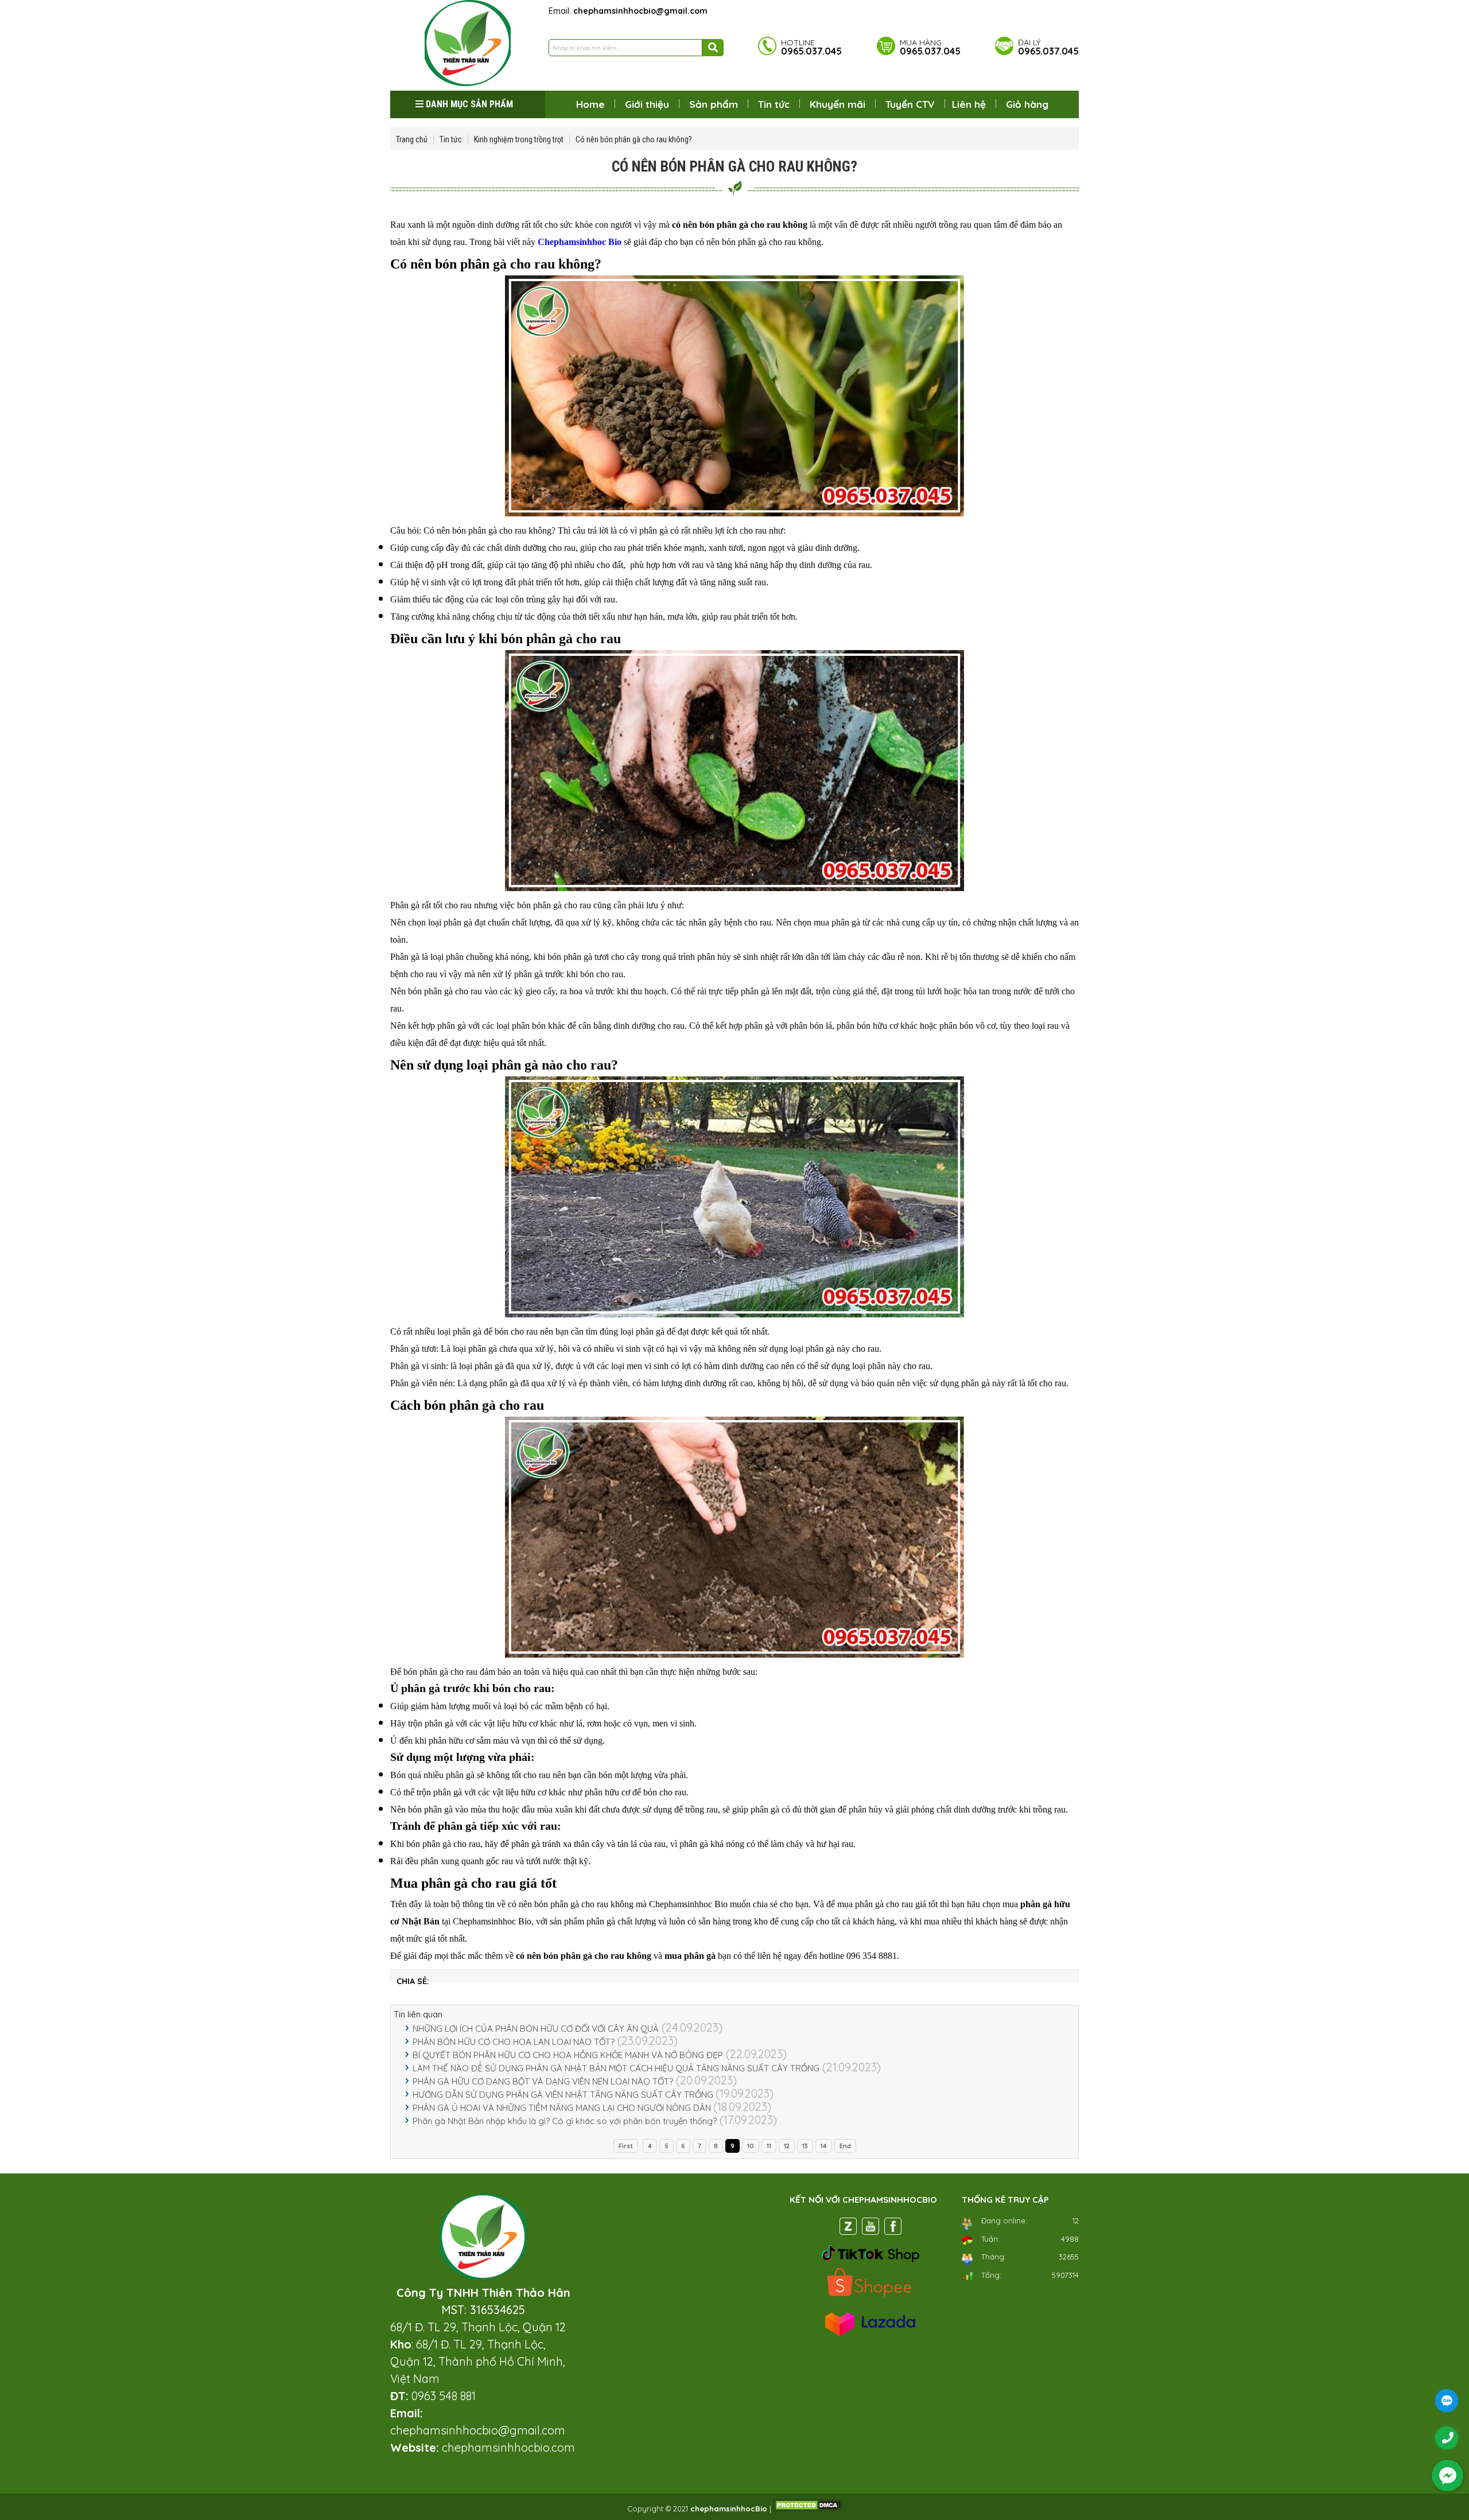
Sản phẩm (714, 104)
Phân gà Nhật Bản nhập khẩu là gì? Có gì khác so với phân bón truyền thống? (565, 2121)
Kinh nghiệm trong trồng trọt (519, 139)
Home (590, 104)
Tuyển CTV (910, 104)
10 (751, 2146)
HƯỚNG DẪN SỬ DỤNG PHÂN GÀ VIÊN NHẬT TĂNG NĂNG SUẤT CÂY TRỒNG (564, 2095)
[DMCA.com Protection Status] (808, 2509)
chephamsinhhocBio (729, 2509)
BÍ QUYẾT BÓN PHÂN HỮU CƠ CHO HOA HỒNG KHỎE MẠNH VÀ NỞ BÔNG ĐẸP (568, 2055)
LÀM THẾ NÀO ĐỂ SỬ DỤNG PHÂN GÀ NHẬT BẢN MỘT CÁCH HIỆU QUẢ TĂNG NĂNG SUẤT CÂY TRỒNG (616, 2068)
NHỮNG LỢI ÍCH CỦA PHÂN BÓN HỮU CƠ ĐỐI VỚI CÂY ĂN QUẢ (536, 2029)
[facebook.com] (893, 2229)
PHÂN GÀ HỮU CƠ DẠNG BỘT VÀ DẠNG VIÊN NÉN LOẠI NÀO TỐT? (543, 2081)
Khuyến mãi (838, 104)
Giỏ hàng (1027, 104)
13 (805, 2146)
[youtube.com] (870, 2229)
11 (769, 2146)
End (845, 2146)
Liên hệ (969, 104)
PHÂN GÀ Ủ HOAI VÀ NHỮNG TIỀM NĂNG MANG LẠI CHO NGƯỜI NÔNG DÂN (563, 2108)
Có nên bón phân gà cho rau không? (634, 139)
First (626, 2146)
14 (824, 2146)
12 (787, 2146)
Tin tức (774, 104)
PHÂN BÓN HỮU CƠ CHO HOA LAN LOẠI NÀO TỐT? (514, 2042)
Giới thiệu (647, 104)
